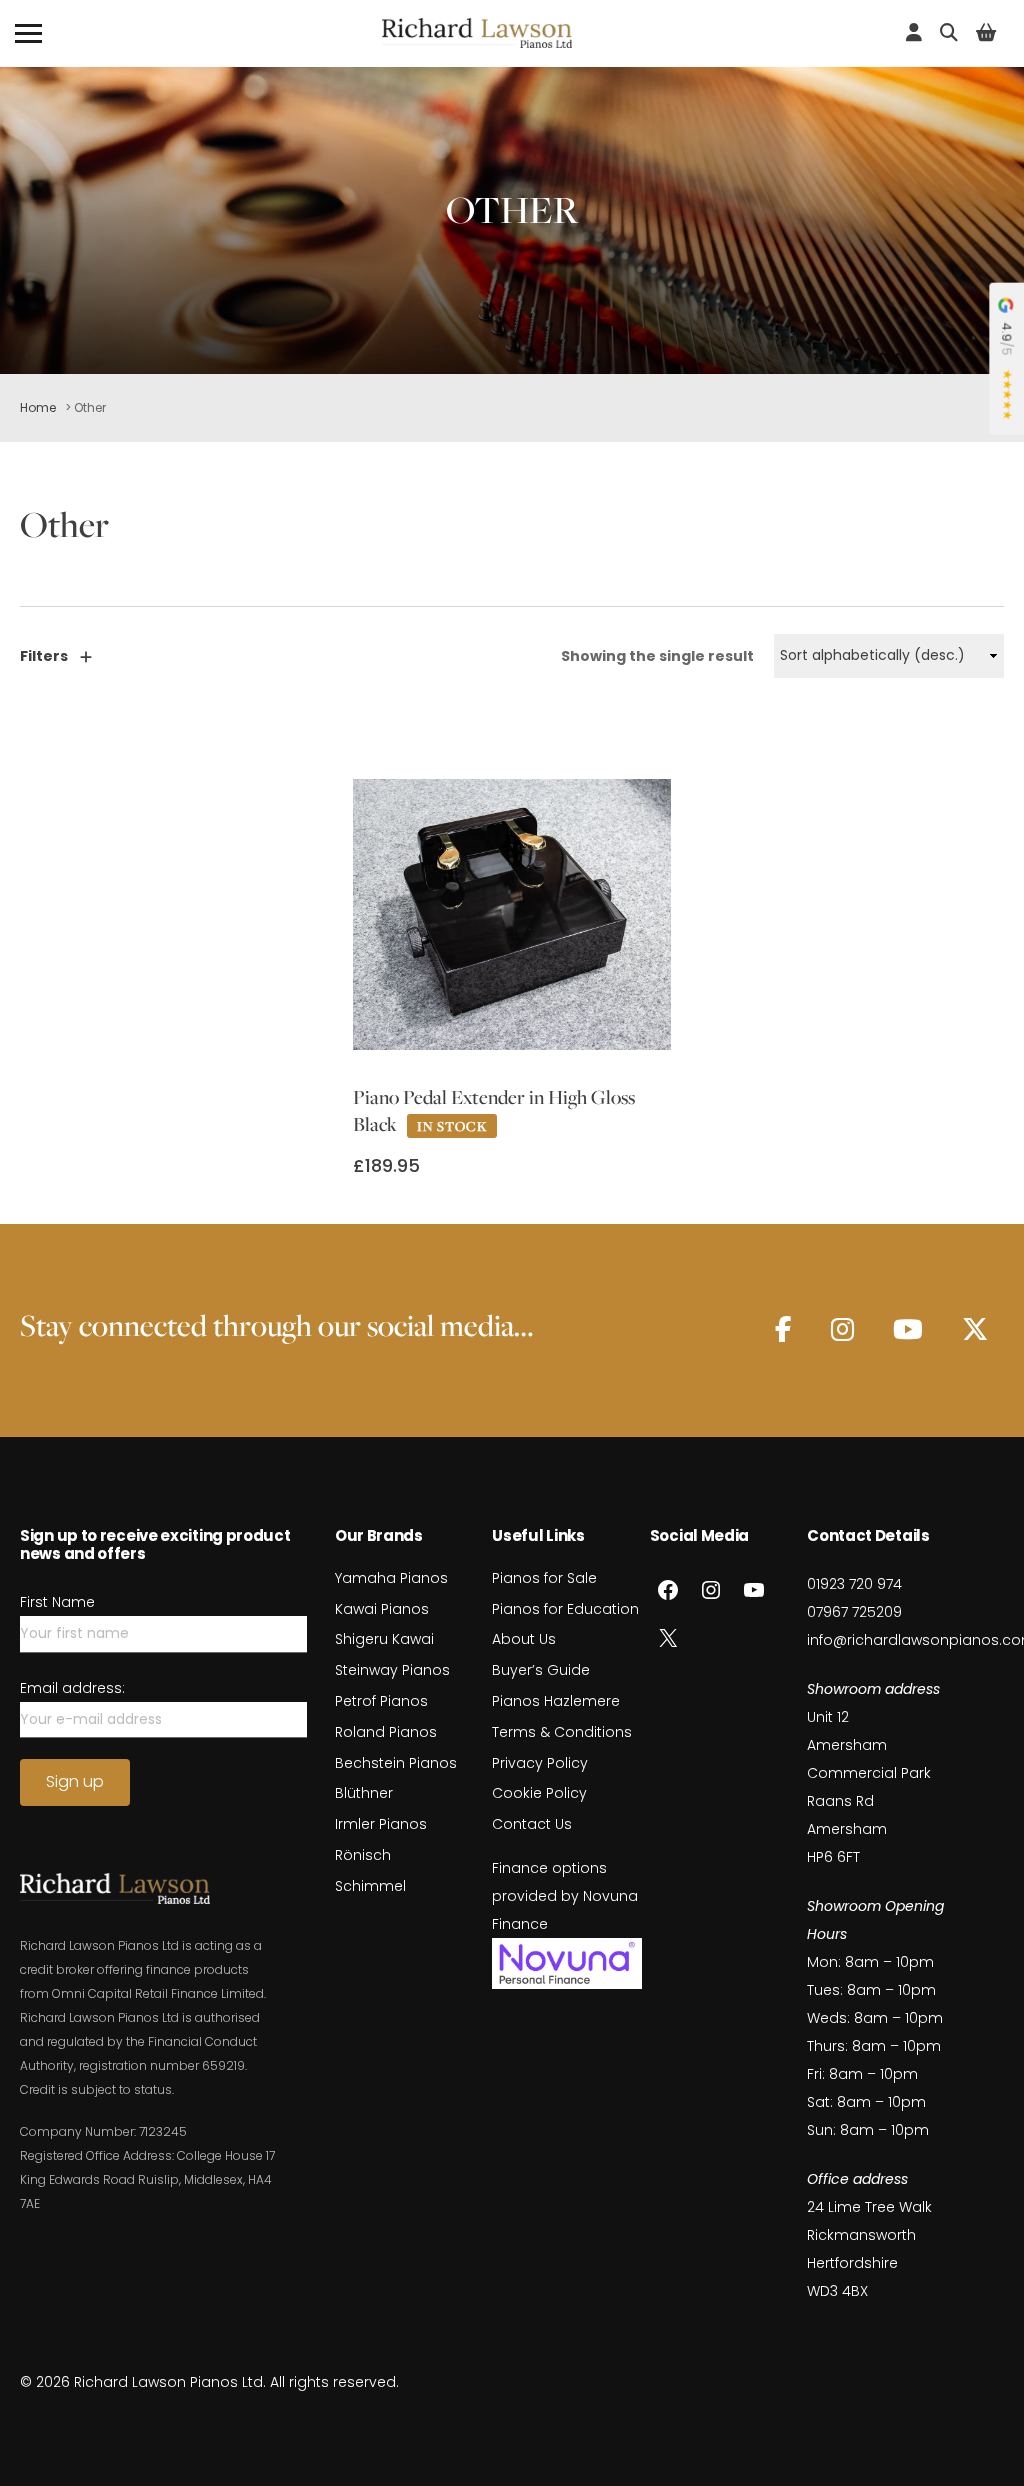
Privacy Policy (540, 1763)
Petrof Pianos (381, 1701)
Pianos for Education (565, 1609)
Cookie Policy (539, 1793)
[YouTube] (908, 1329)
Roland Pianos (386, 1732)
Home (38, 407)
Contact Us (532, 1824)
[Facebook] (783, 1329)
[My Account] (914, 32)
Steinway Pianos (392, 1670)
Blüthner (364, 1793)
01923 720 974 (854, 1584)
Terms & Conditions (562, 1732)
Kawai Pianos (382, 1609)
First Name (57, 1602)
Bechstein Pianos (396, 1763)
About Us (524, 1639)
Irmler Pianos (381, 1824)
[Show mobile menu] (28, 33)
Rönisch (363, 1855)
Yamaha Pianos (391, 1578)
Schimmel (370, 1886)
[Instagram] (842, 1329)
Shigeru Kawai (384, 1639)
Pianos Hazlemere (556, 1701)
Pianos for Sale (544, 1578)
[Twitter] (975, 1329)
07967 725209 (854, 1612)
